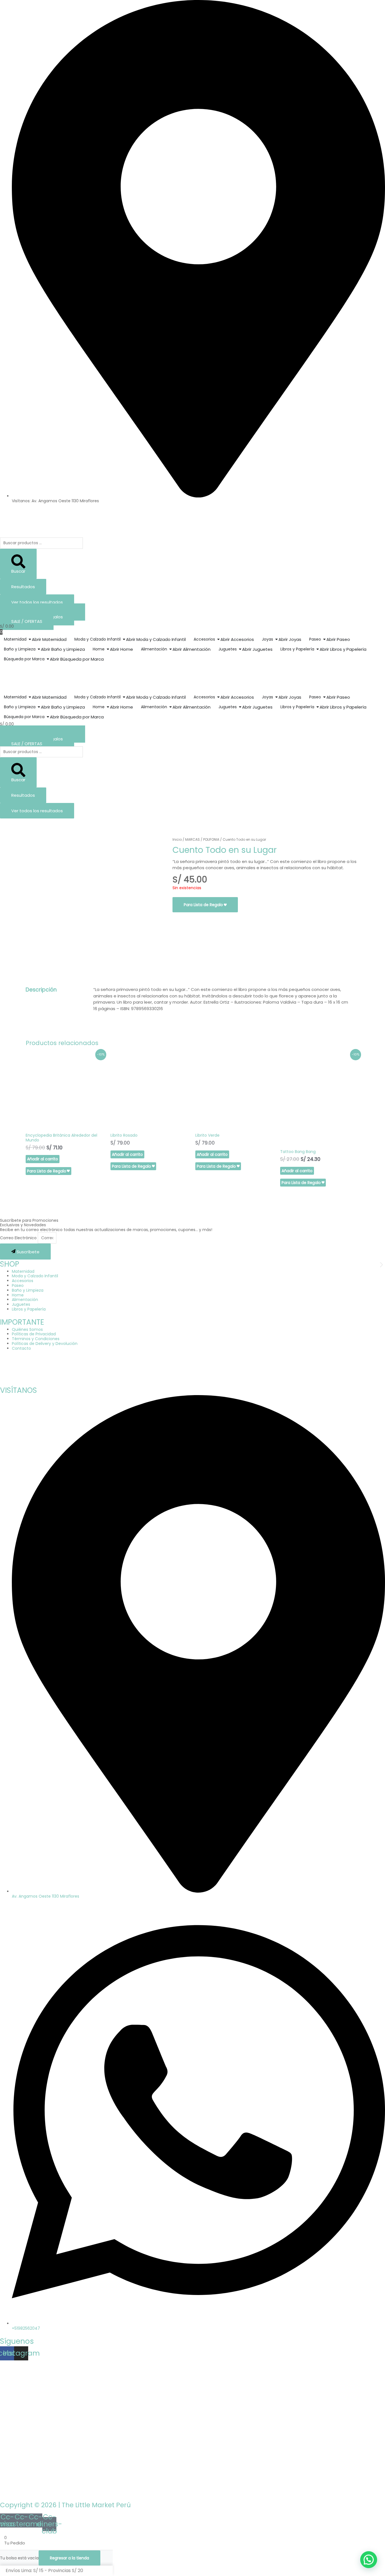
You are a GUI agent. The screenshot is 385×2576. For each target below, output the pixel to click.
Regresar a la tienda (69, 2558)
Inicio (177, 839)
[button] (4, 1265)
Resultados (23, 587)
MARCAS (193, 839)
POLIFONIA (211, 839)
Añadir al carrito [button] (43, 1159)
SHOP (10, 1264)
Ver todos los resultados (37, 602)
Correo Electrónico (19, 1238)
